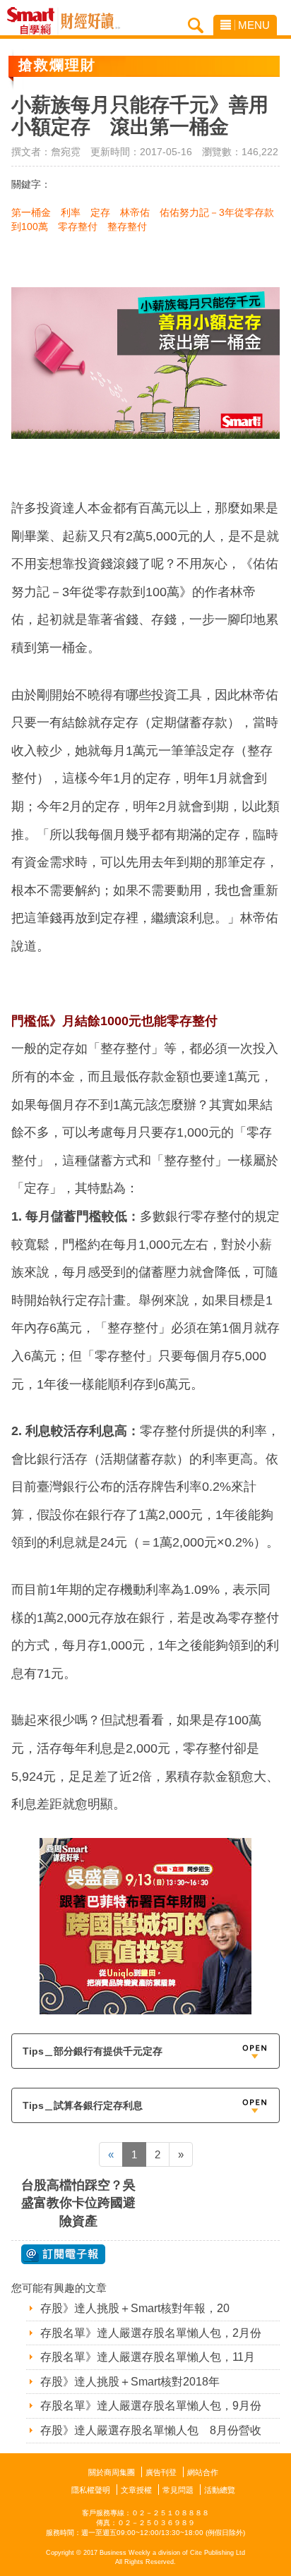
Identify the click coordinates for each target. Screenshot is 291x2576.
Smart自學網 (34, 21)
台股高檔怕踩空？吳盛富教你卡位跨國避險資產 (78, 2203)
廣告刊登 (161, 2472)
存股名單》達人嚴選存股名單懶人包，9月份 (151, 2406)
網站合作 (203, 2472)
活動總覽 (220, 2490)
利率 (71, 212)
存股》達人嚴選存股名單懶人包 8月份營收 (151, 2430)
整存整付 (127, 226)
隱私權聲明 (91, 2490)
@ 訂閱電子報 (63, 2254)
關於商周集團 (112, 2472)
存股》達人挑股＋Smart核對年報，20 (135, 2308)
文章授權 (136, 2490)
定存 (100, 212)
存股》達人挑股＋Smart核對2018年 (130, 2382)
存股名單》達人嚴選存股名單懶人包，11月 (148, 2357)
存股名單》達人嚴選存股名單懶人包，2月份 (151, 2333)
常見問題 (178, 2490)
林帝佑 (135, 212)
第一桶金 (31, 212)
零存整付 (78, 226)
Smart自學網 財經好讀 (90, 21)
